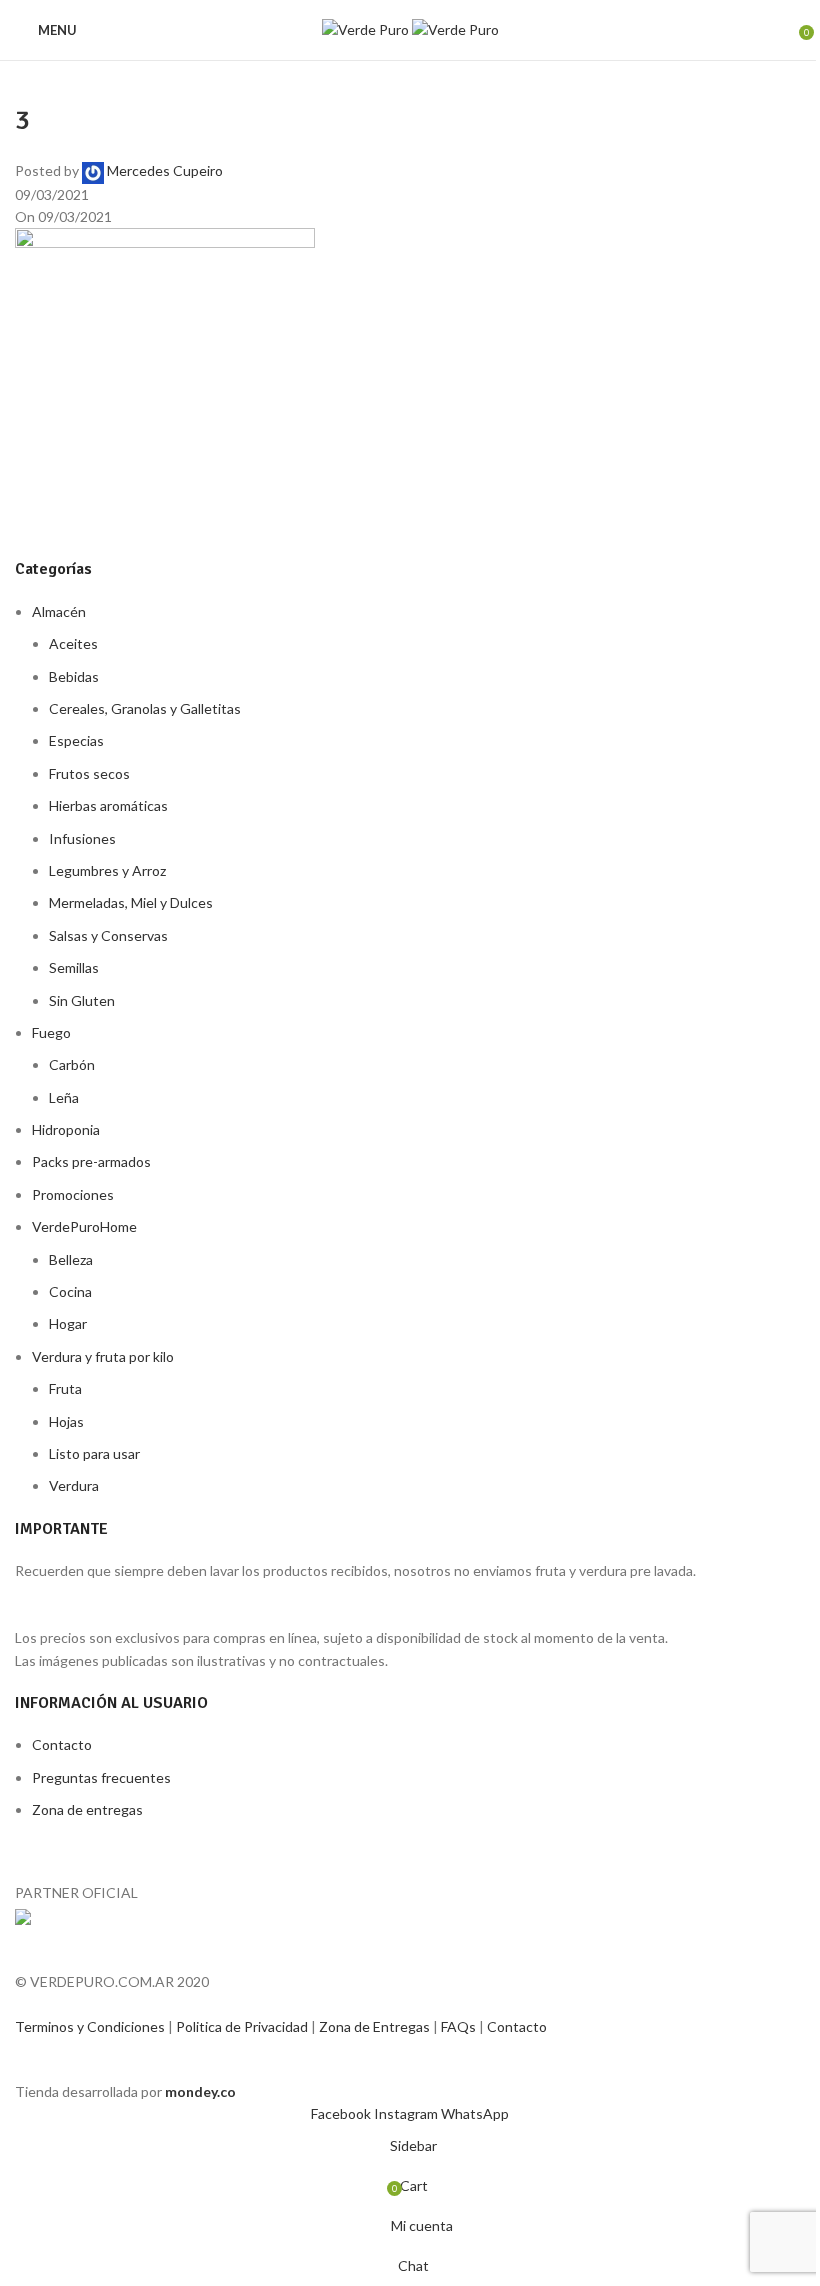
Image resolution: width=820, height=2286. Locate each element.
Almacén (59, 611)
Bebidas (74, 676)
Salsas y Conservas (108, 935)
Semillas (74, 967)
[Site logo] (367, 28)
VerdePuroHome (84, 1226)
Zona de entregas (87, 1809)
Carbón (72, 1064)
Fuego (51, 1032)
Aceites (73, 643)
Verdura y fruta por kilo (103, 1356)
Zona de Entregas (376, 2026)
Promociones (73, 1194)
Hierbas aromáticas (108, 805)
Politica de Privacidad (243, 2026)
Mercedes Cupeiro (165, 170)
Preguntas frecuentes (101, 1777)
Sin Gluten (82, 1000)
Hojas (66, 1421)
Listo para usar (94, 1453)
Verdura (74, 1485)
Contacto (62, 1744)
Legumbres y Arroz (107, 870)
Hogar (68, 1323)
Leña (64, 1097)
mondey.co (200, 2091)
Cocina (70, 1291)
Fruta (65, 1388)
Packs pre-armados (91, 1161)
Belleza (71, 1259)
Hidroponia (66, 1129)
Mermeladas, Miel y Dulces (131, 902)
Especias (76, 740)
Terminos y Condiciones (91, 2026)
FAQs (460, 2026)
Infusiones (82, 838)
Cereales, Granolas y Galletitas (145, 708)
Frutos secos (89, 773)
